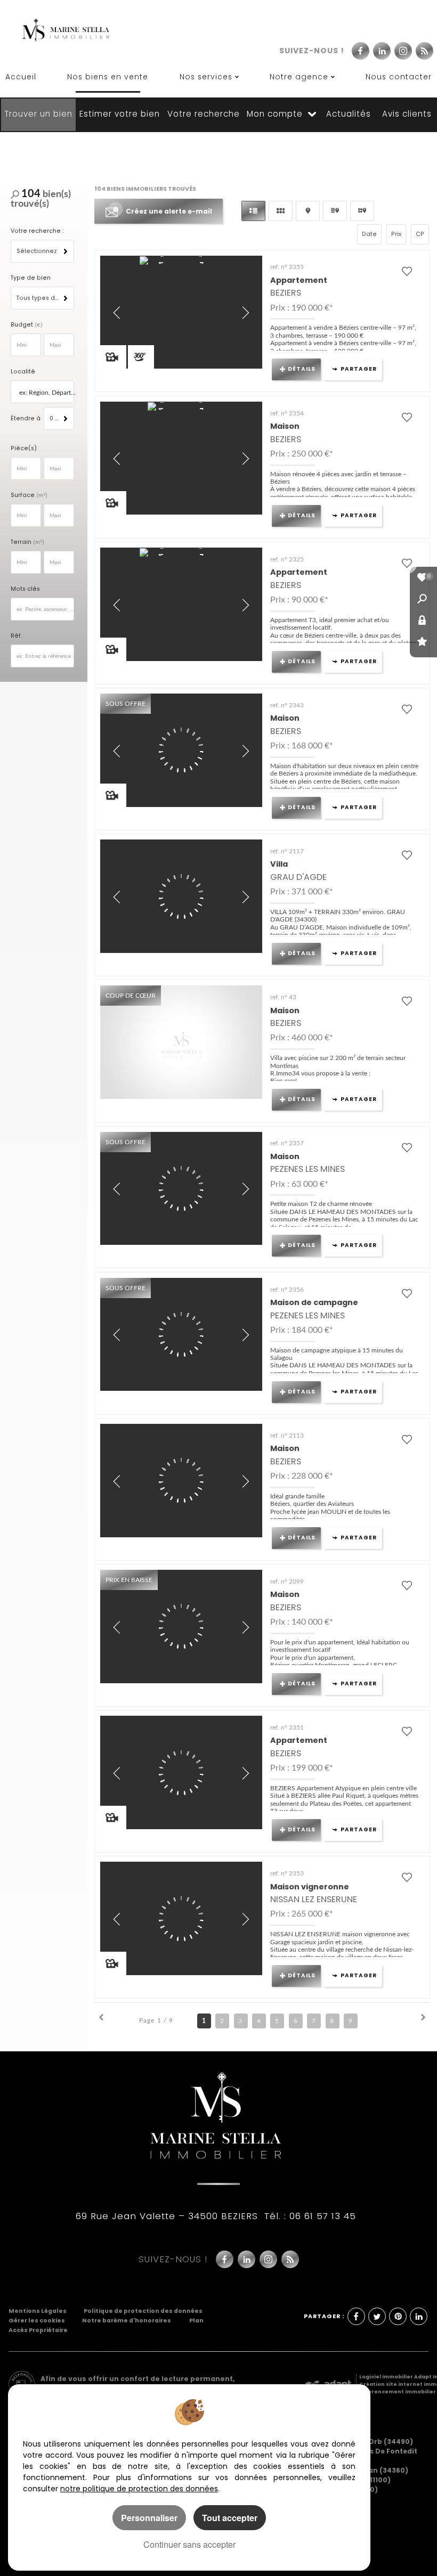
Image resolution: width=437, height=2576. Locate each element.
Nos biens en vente (108, 78)
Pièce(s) (24, 448)
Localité (23, 372)
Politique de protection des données (143, 2311)
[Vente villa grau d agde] (181, 896)
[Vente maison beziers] (181, 458)
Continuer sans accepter (189, 2544)
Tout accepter (230, 2518)
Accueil (21, 78)
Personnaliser (149, 2518)
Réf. (16, 636)
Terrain (27, 542)
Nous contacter (399, 78)
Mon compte (277, 114)
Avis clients (407, 114)
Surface (29, 495)
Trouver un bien (38, 114)
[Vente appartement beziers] (181, 312)
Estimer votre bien (120, 114)
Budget (23, 325)
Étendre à (26, 418)
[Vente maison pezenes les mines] (181, 1189)
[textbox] (46, 392)
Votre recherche (204, 114)
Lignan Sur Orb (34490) (371, 2442)
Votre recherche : (37, 231)
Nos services (206, 78)
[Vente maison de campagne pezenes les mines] (181, 1335)
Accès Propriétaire (38, 2330)
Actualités (349, 114)
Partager (359, 369)
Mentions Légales (38, 2311)
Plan (196, 2321)
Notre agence (299, 78)
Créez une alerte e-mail (169, 211)
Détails (302, 369)
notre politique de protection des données (139, 2489)
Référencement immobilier (398, 2391)
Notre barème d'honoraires (127, 2321)
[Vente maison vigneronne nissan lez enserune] (181, 1918)
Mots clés (25, 589)
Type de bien (31, 278)
